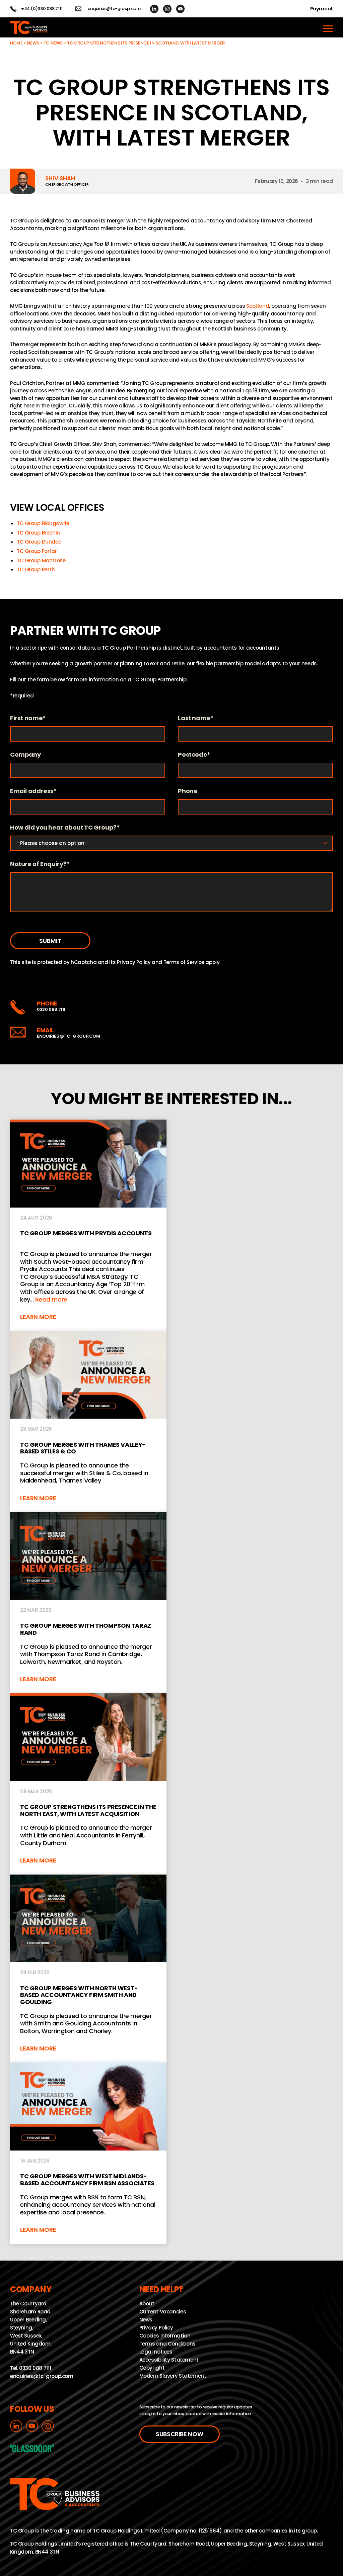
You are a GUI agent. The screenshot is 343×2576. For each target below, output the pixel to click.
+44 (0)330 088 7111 (42, 9)
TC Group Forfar (37, 551)
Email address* (33, 791)
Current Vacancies (163, 2312)
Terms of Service (184, 962)
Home (16, 43)
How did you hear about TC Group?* (65, 828)
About (147, 2304)
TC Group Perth (36, 569)
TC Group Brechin (38, 533)
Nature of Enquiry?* (40, 864)
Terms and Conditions (168, 2344)
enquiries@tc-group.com (114, 9)
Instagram (167, 9)
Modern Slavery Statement (173, 2376)
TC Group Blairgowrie (43, 523)
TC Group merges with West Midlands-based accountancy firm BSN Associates (88, 2153)
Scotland (258, 306)
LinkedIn (154, 9)
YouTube (180, 9)
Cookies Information (165, 2336)
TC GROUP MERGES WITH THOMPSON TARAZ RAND (88, 1603)
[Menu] (328, 27)
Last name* (196, 718)
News (33, 43)
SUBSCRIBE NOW (179, 2434)
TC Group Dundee (39, 542)
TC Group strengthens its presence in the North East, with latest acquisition (88, 1784)
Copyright (152, 2368)
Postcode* (194, 755)
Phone (188, 791)
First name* (28, 718)
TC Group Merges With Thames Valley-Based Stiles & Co (88, 1422)
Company (25, 755)
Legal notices (156, 2352)
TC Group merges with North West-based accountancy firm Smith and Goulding (88, 1969)
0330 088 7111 (51, 1009)
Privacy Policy (134, 962)
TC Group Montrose (41, 560)
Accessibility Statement (169, 2360)
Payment (322, 9)
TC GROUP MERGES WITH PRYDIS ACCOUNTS (88, 1225)
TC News (53, 43)
